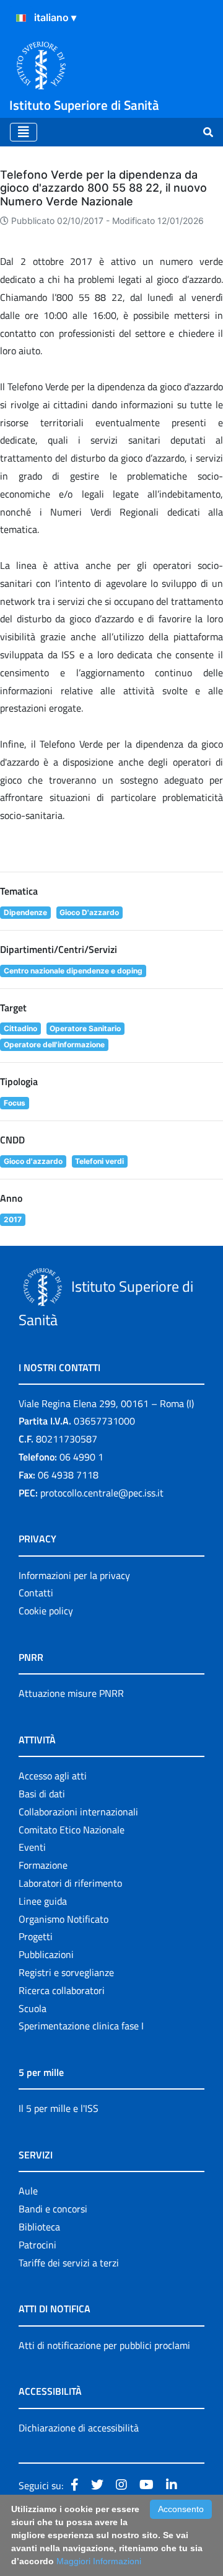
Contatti (36, 1593)
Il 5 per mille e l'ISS (59, 2108)
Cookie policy (46, 1611)
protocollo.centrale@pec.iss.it (102, 1493)
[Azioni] (21, 18)
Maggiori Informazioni (99, 2561)
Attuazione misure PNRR (71, 1693)
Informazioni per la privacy (74, 1575)
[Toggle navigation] (24, 132)
